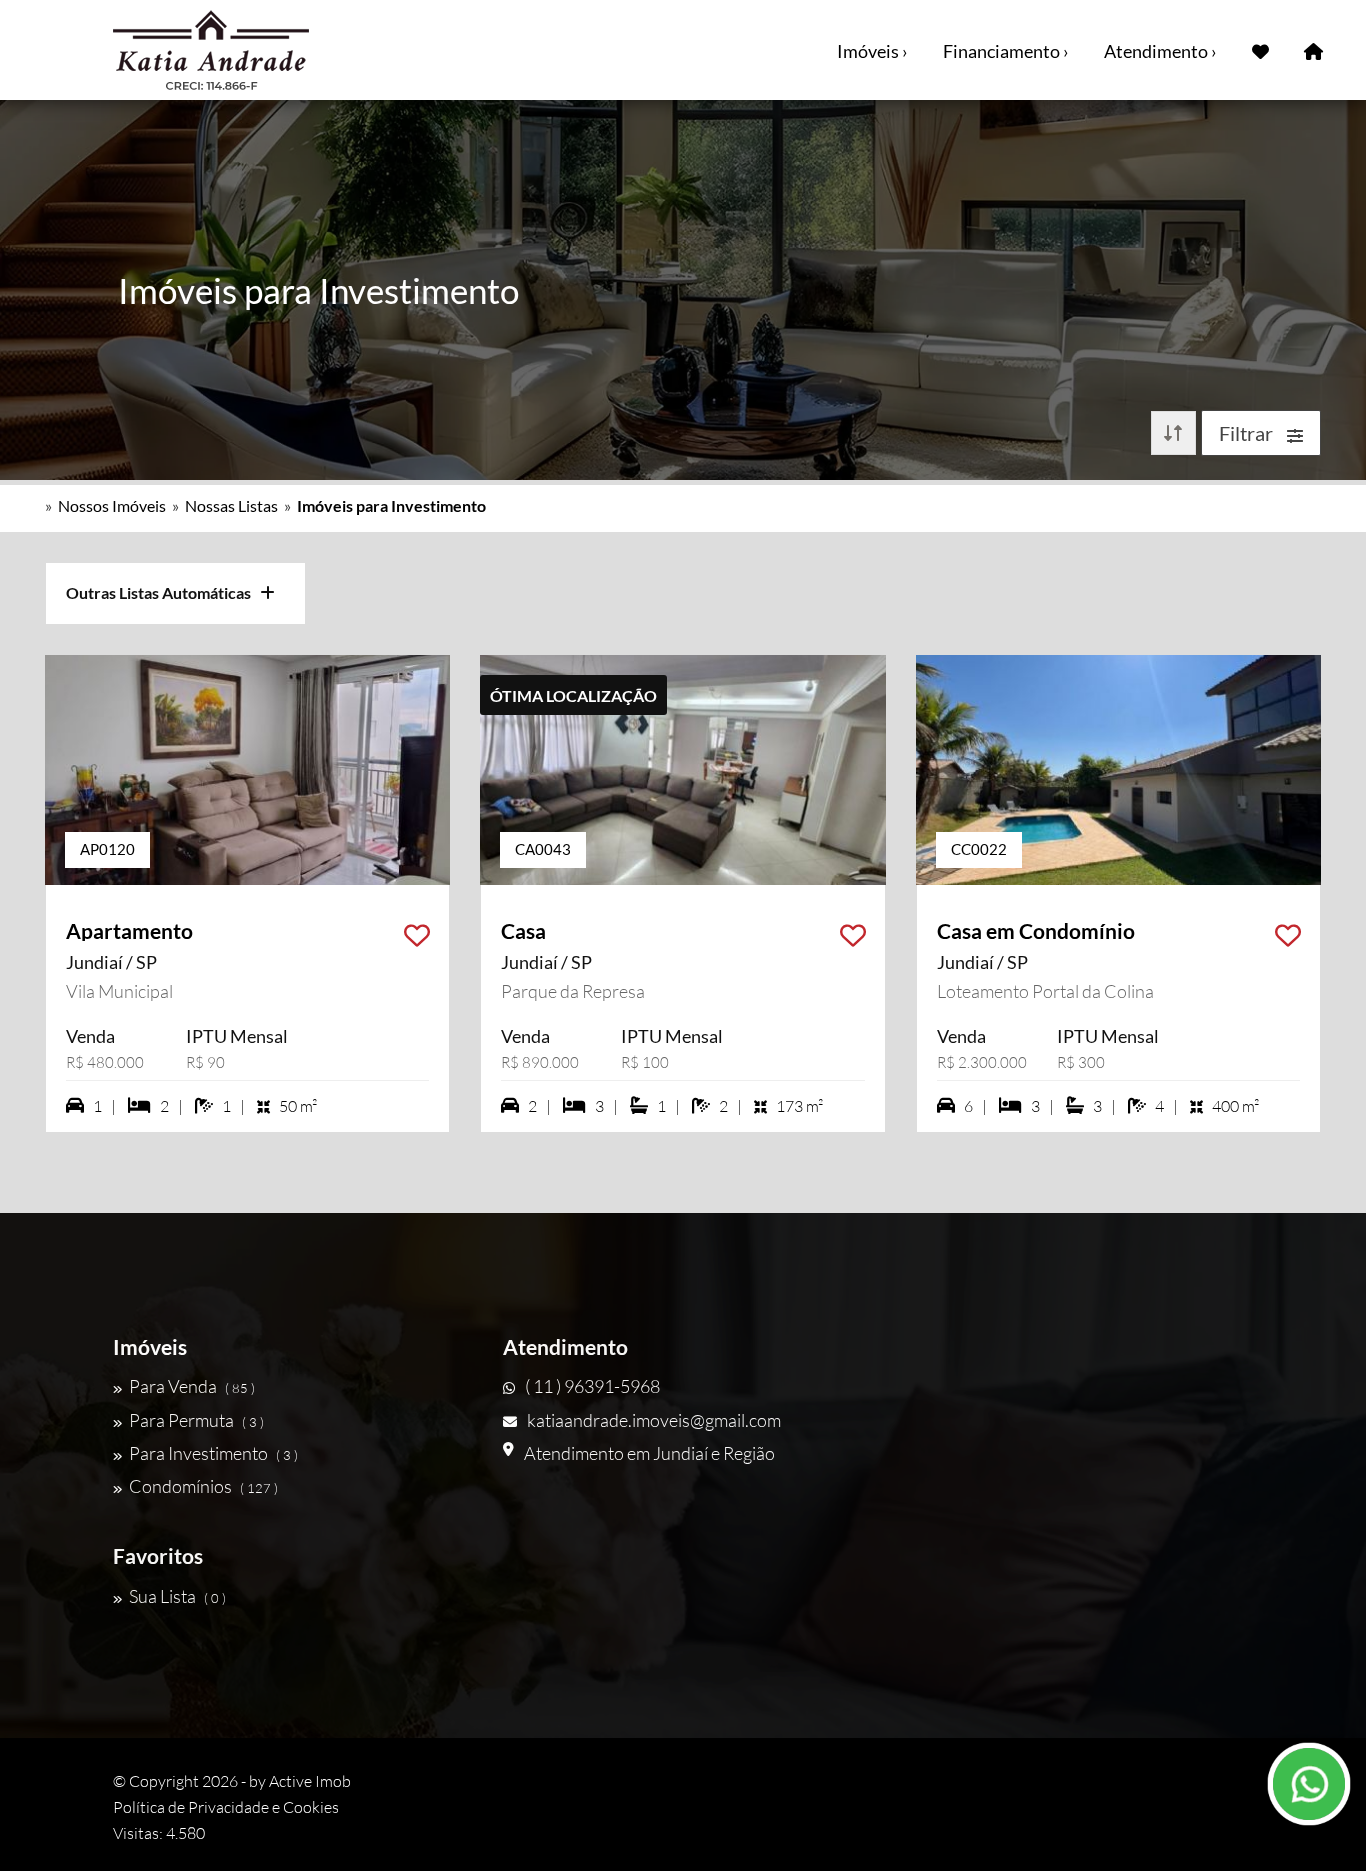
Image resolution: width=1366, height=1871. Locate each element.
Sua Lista (177, 1596)
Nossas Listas (231, 505)
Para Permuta (196, 1420)
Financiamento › (1006, 51)
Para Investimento (213, 1453)
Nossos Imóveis (112, 505)
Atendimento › (1160, 51)
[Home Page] (1313, 50)
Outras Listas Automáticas (163, 592)
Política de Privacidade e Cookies (226, 1807)
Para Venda (192, 1386)
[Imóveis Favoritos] (1260, 50)
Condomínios (203, 1486)
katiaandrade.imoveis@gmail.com (654, 1420)
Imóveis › (872, 51)
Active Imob (310, 1781)
